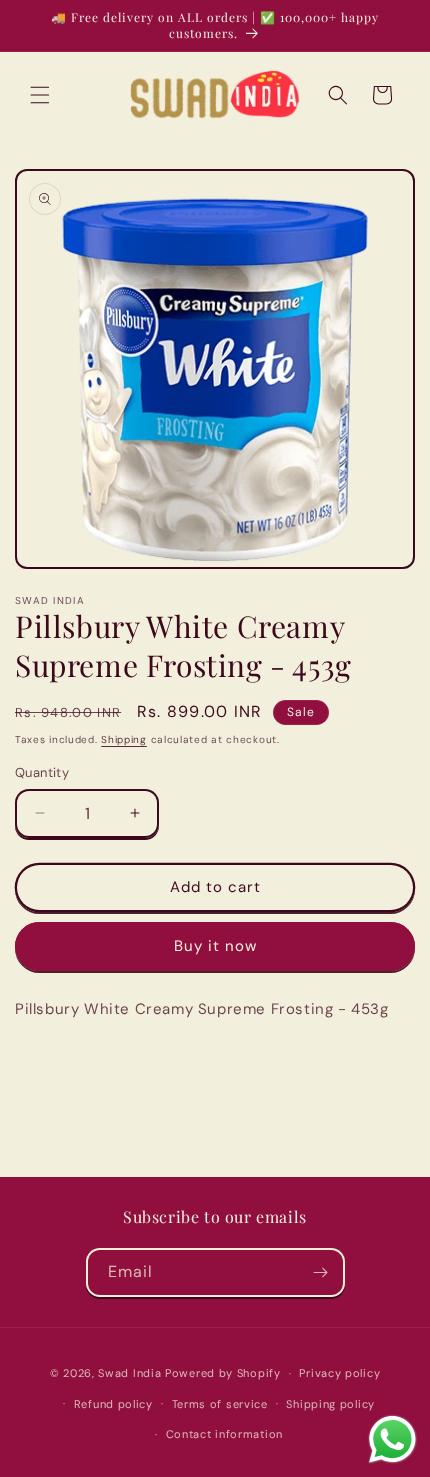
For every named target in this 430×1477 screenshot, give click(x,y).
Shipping (124, 739)
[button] (40, 95)
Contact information (224, 1434)
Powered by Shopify (223, 1373)
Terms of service (220, 1404)
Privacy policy (339, 1373)
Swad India (129, 1373)
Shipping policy (330, 1404)
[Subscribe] (321, 1272)
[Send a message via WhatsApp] (392, 1439)
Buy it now (215, 946)
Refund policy (113, 1404)
